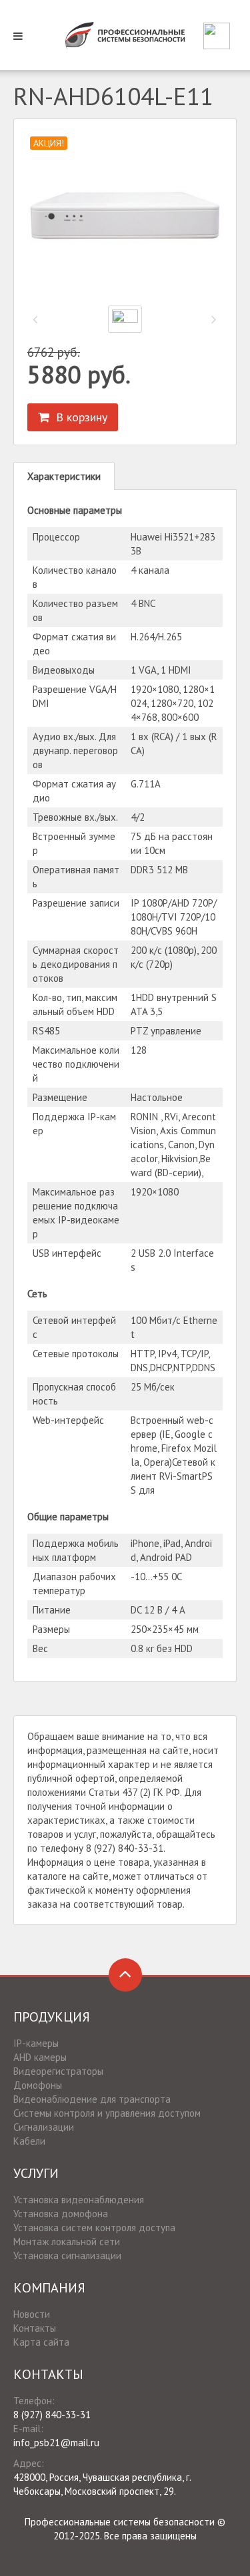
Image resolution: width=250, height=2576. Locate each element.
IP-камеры (36, 2043)
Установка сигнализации (67, 2255)
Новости (32, 2314)
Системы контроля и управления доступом (107, 2113)
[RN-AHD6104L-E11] (125, 216)
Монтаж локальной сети (67, 2242)
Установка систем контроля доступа (94, 2228)
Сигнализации (44, 2127)
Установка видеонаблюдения (79, 2200)
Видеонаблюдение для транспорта (92, 2099)
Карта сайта (41, 2342)
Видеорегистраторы (58, 2071)
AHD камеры (40, 2057)
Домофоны (38, 2085)
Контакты (35, 2328)
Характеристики (64, 476)
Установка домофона (61, 2214)
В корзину (78, 417)
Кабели (29, 2141)
